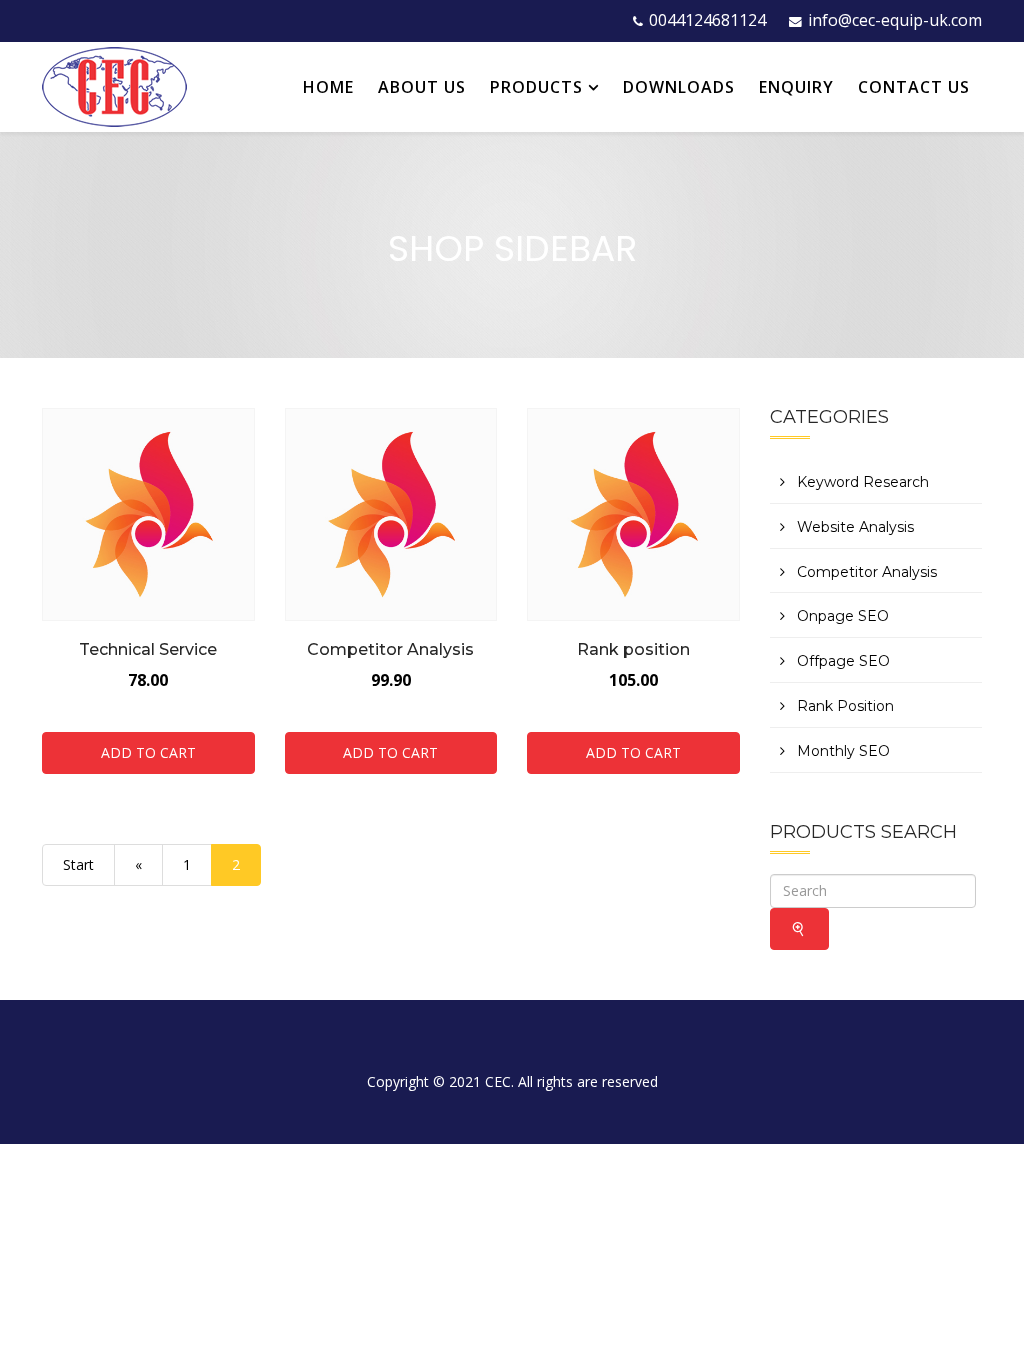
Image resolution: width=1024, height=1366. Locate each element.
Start (78, 864)
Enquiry (796, 87)
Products (536, 87)
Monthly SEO (841, 751)
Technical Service (148, 650)
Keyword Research (861, 482)
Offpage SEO (841, 661)
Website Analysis (853, 527)
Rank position (633, 650)
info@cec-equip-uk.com (895, 20)
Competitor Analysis (390, 650)
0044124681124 (707, 20)
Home (328, 87)
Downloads (679, 87)
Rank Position (843, 706)
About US (422, 87)
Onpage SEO (841, 616)
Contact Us (914, 87)
